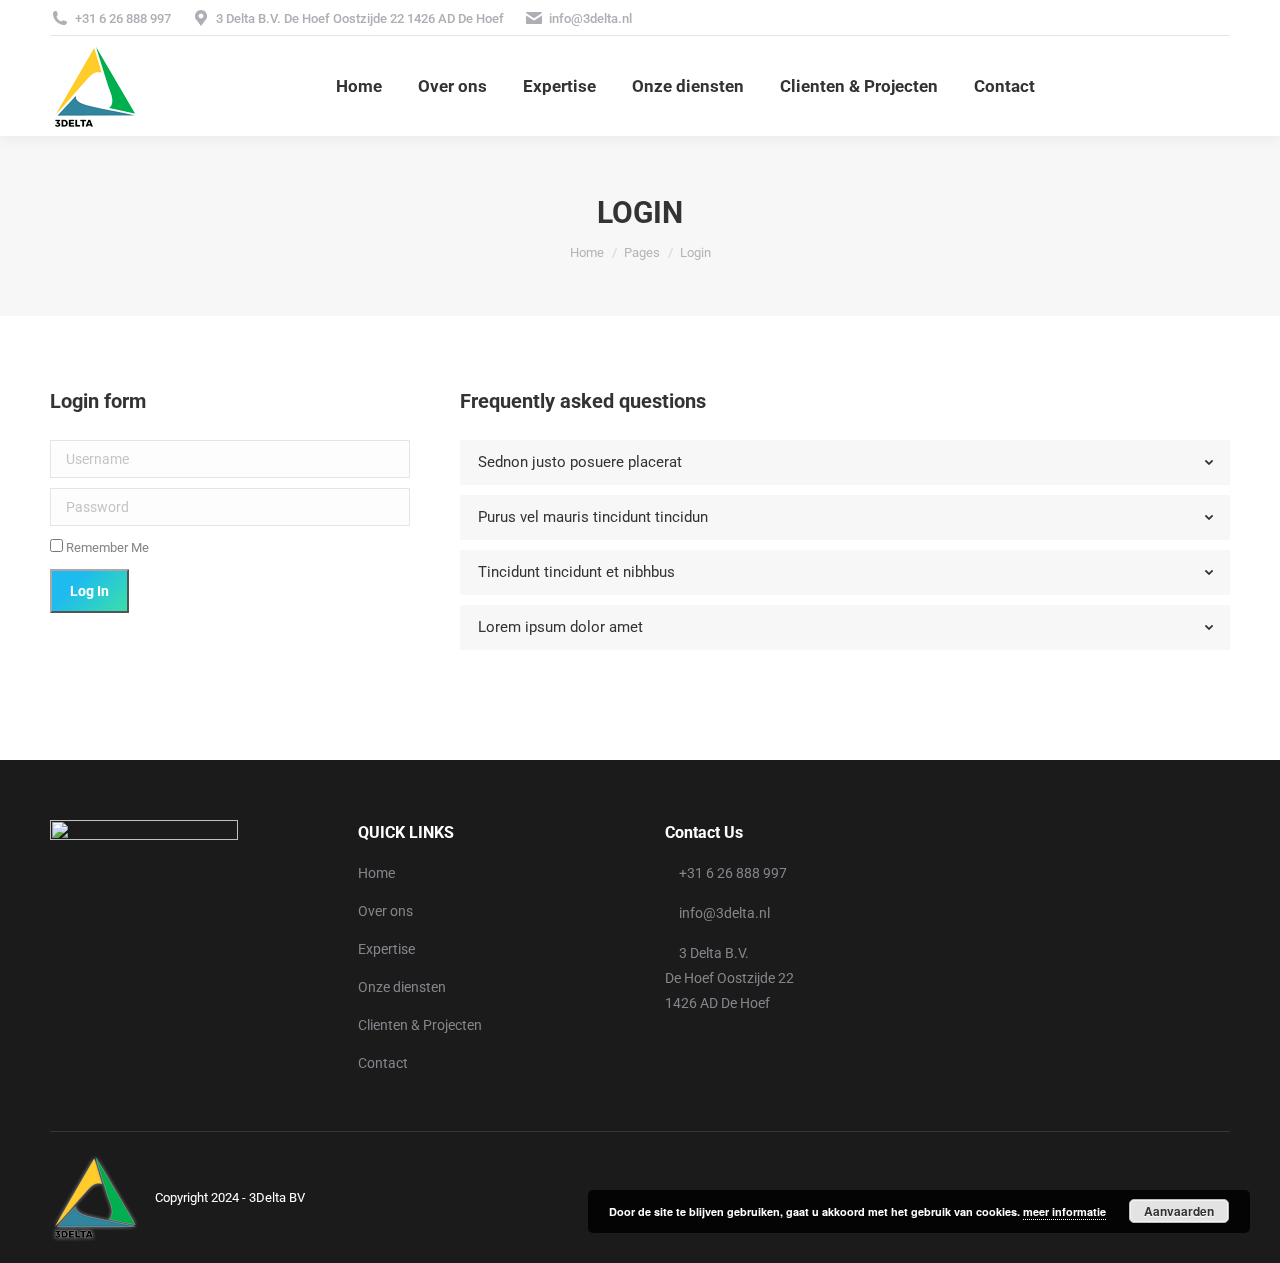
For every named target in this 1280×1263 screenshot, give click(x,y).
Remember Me (106, 547)
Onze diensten (402, 987)
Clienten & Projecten (420, 1025)
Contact (383, 1063)
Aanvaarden (1179, 1211)
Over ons (385, 911)
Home (376, 873)
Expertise (386, 949)
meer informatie (1064, 1211)
